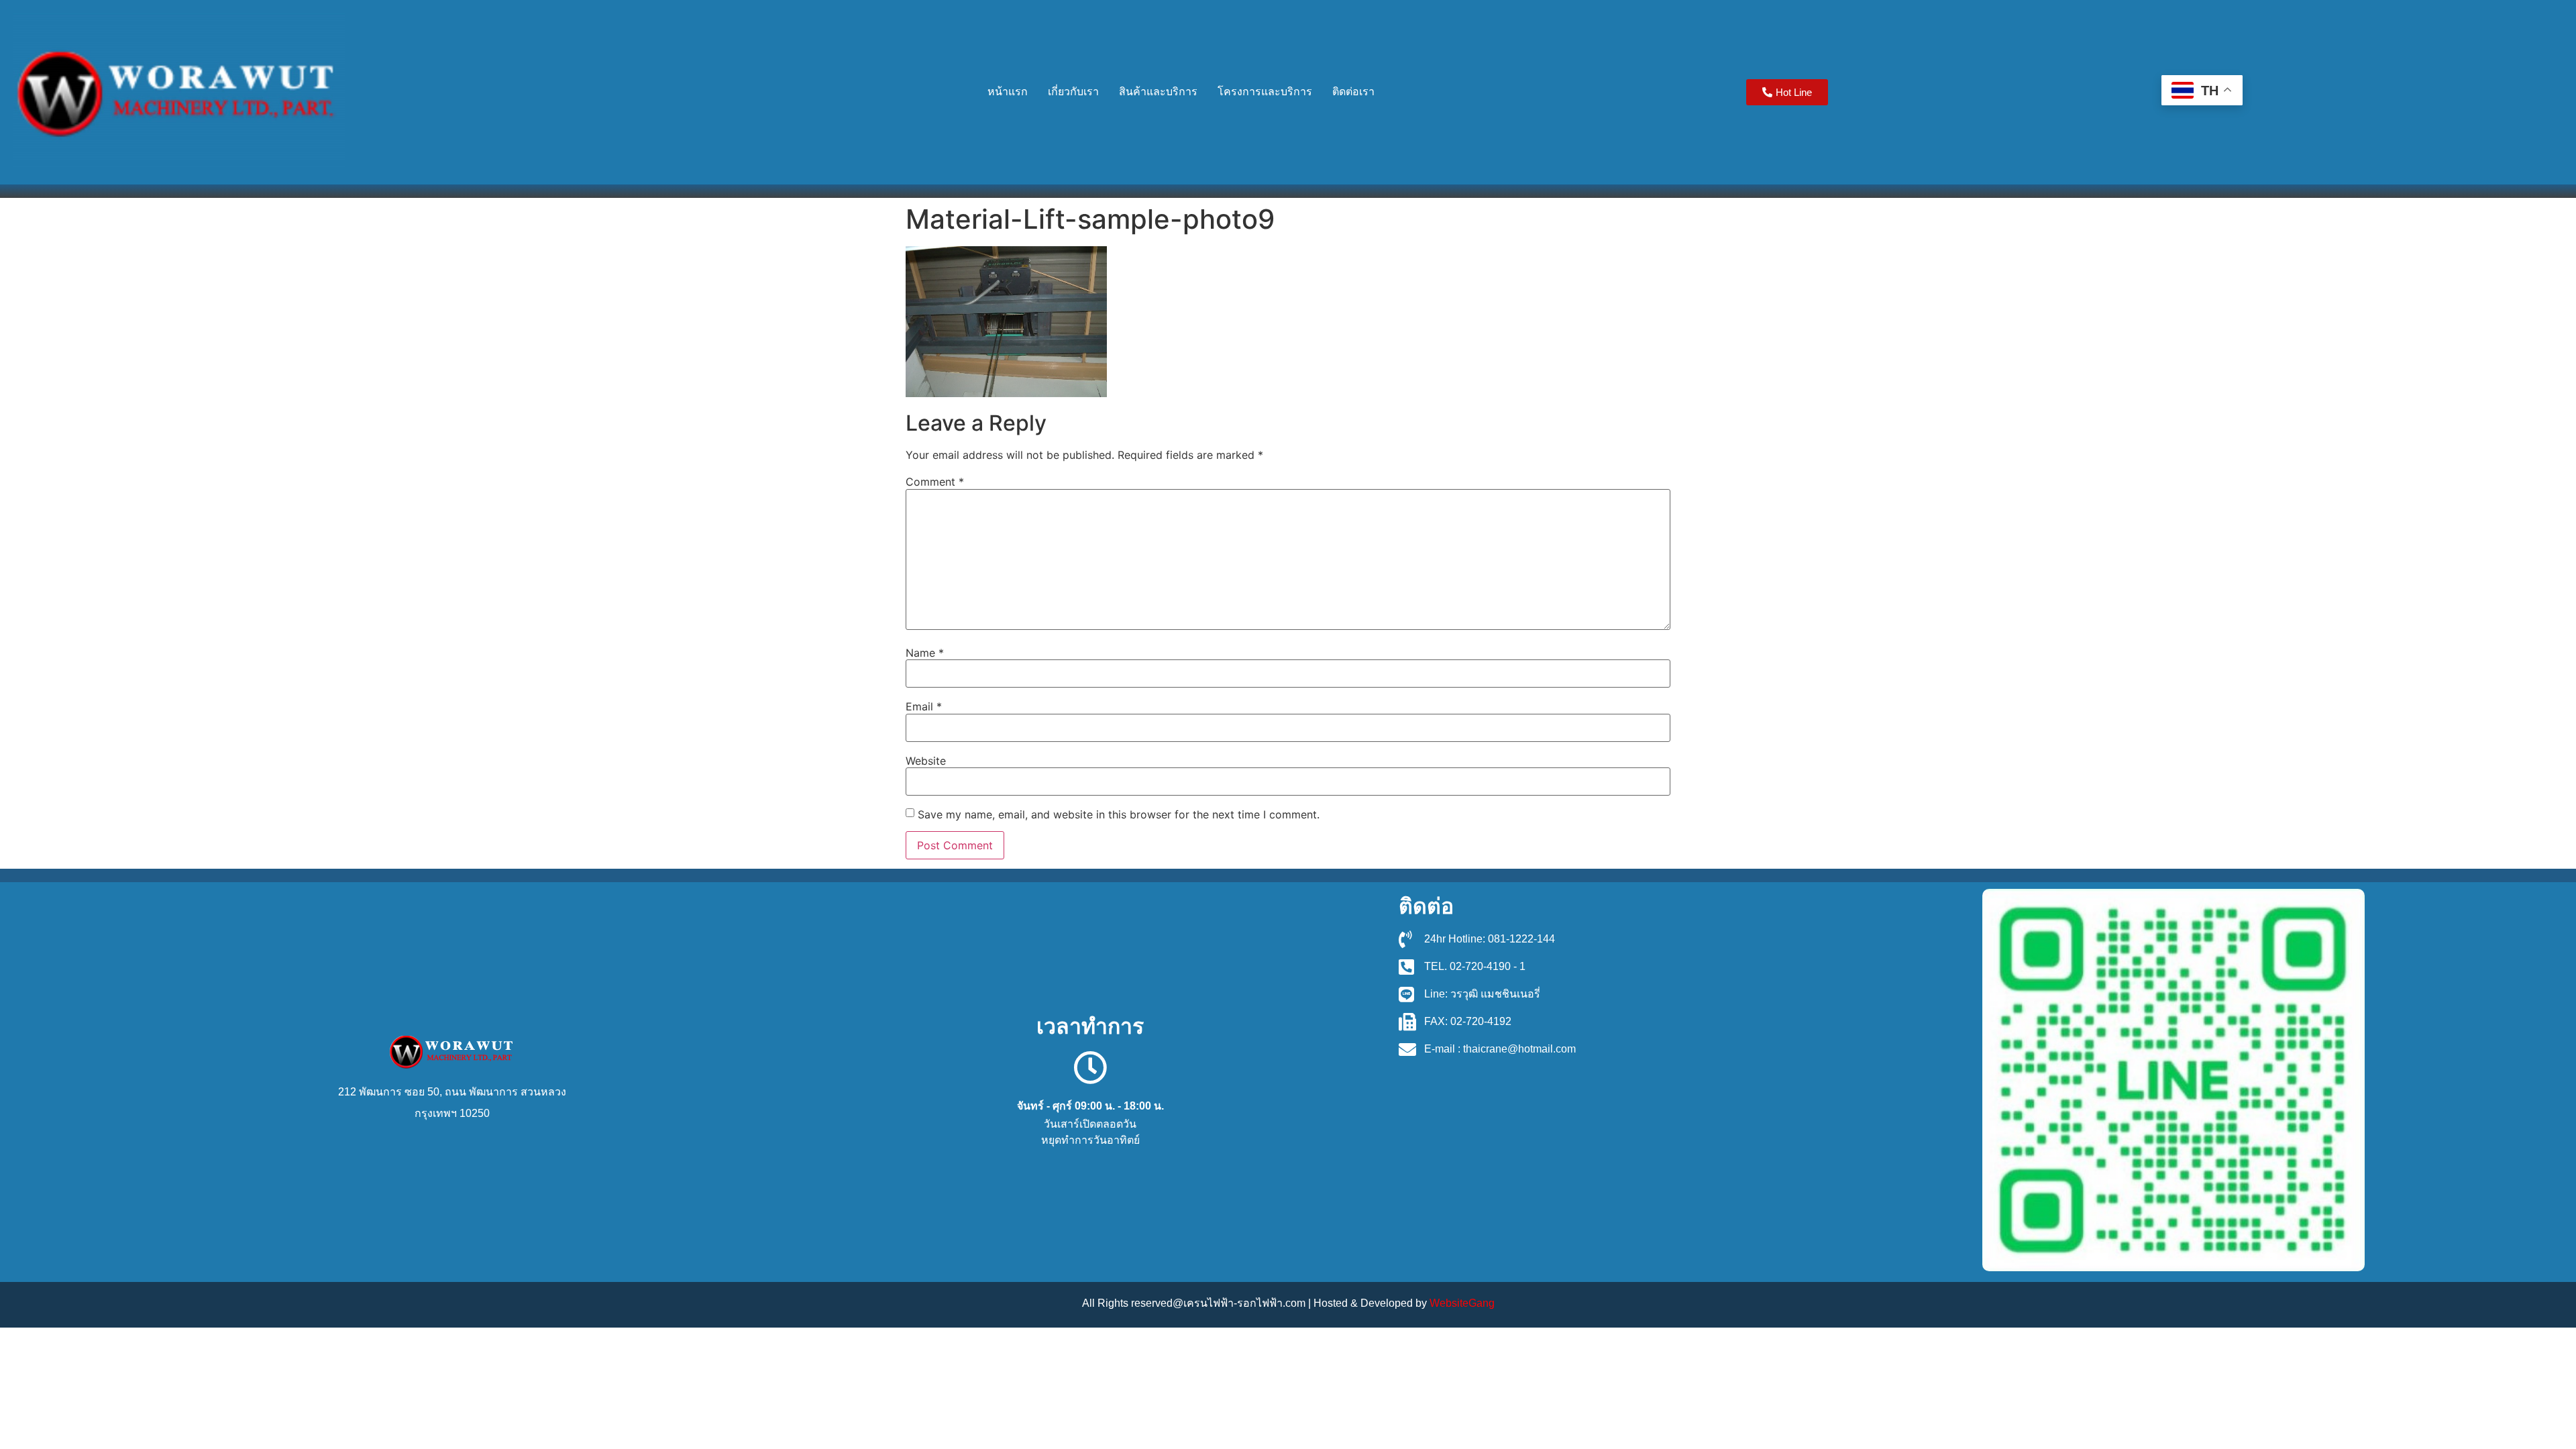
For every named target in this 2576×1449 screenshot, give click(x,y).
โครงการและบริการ (1265, 92)
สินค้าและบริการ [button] (1158, 92)
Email (924, 706)
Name (925, 653)
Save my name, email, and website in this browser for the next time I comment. (1119, 814)
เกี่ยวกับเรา (1073, 92)
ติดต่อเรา (1353, 92)
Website (926, 761)
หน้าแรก (1008, 92)
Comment (935, 482)
